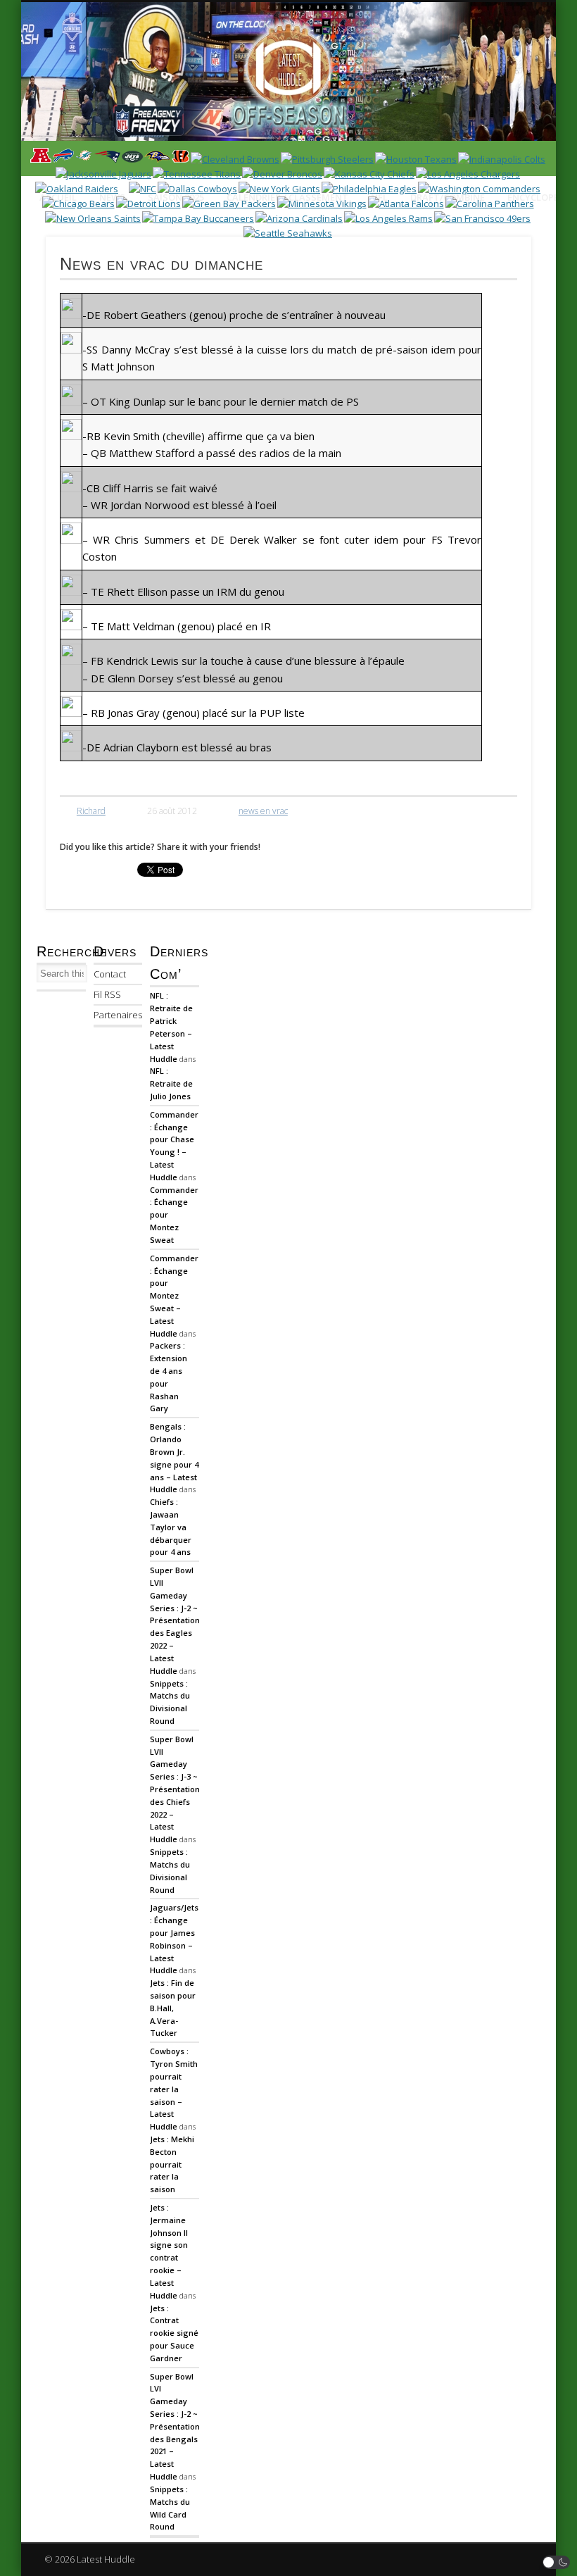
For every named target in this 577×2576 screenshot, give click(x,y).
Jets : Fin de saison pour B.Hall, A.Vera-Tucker (173, 2008)
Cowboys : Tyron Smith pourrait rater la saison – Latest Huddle (174, 2089)
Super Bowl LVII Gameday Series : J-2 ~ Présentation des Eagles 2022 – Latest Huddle (175, 1620)
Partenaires (118, 1015)
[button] (557, 2562)
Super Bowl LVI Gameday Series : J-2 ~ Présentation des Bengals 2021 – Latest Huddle (175, 2427)
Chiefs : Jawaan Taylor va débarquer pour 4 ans (171, 1527)
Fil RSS (107, 994)
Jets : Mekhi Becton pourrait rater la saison (172, 2164)
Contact (110, 974)
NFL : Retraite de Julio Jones (171, 1083)
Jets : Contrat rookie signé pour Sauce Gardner (174, 2333)
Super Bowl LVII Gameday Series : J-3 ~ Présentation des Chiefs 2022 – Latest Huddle (175, 1789)
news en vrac (263, 811)
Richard (91, 811)
